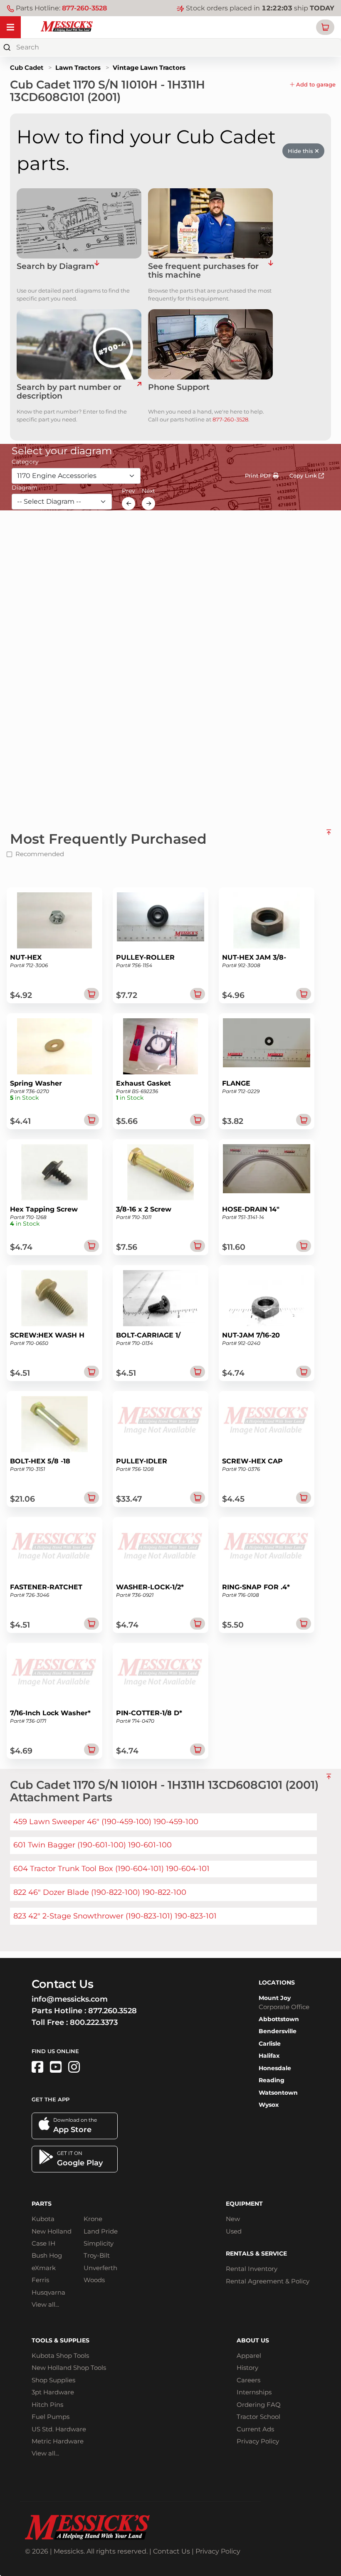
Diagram (25, 488)
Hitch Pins (47, 2405)
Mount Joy (275, 1998)
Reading (272, 2080)
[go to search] (139, 392)
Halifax (269, 2056)
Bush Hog (47, 2255)
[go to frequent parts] (271, 271)
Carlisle (270, 2044)
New (233, 2219)
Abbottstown (279, 2019)
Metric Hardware (58, 2441)
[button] (325, 27)
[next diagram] (148, 503)
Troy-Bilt (97, 2255)
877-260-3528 (84, 8)
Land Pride (101, 2231)
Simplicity (99, 2243)
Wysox (269, 2105)
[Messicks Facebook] (37, 2067)
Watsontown (278, 2093)
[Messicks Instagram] (74, 2067)
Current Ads (255, 2429)
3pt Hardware (53, 2392)
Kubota (43, 2219)
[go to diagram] (79, 223)
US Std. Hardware (59, 2429)
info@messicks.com (70, 1999)
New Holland (52, 2231)
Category (25, 462)
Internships (254, 2392)
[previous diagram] (128, 503)
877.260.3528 (112, 2011)
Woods (94, 2280)
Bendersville (278, 2031)
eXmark (44, 2268)
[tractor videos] (56, 2067)
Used (234, 2231)
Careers (248, 2380)
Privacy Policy (258, 2441)
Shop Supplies (53, 2380)
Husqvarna (48, 2292)
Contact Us (172, 2551)
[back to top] (329, 835)
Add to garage (315, 84)
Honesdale (275, 2068)
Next (148, 491)
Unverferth (100, 2268)
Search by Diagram (56, 267)
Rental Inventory (252, 2269)
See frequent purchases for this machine (203, 271)
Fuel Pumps (51, 2417)
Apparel (249, 2356)
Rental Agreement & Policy (268, 2281)
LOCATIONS (277, 1982)
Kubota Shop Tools (60, 2356)
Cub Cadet (27, 68)
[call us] (210, 344)
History (247, 2368)
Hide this (301, 151)
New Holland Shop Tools (69, 2368)
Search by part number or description (69, 392)
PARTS (42, 2204)
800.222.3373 (94, 2022)
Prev (128, 491)
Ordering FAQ (259, 2405)
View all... (45, 2304)
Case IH (43, 2243)
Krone (93, 2219)
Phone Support (179, 388)
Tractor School (258, 2417)
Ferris (40, 2280)
